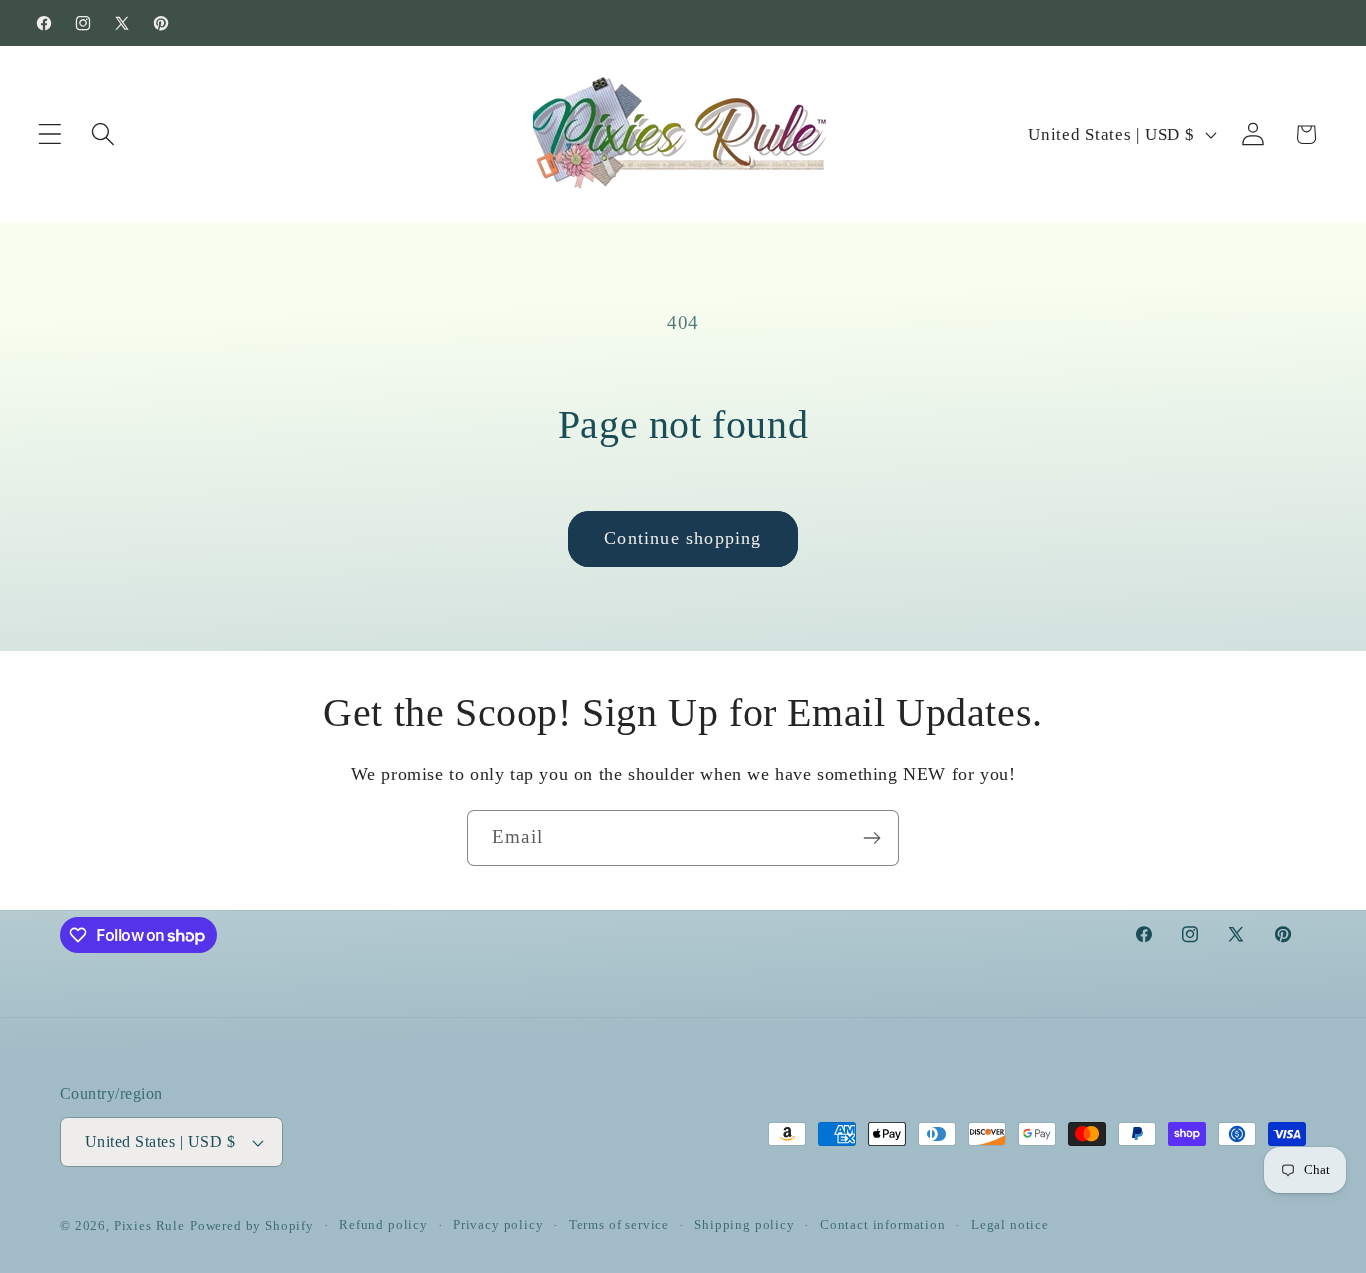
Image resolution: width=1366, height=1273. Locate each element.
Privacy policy (498, 1224)
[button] (50, 134)
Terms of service (619, 1224)
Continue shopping (682, 538)
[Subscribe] (871, 838)
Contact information (883, 1224)
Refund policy (383, 1224)
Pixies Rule (149, 1225)
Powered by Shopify (252, 1225)
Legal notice (1010, 1224)
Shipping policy (744, 1224)
